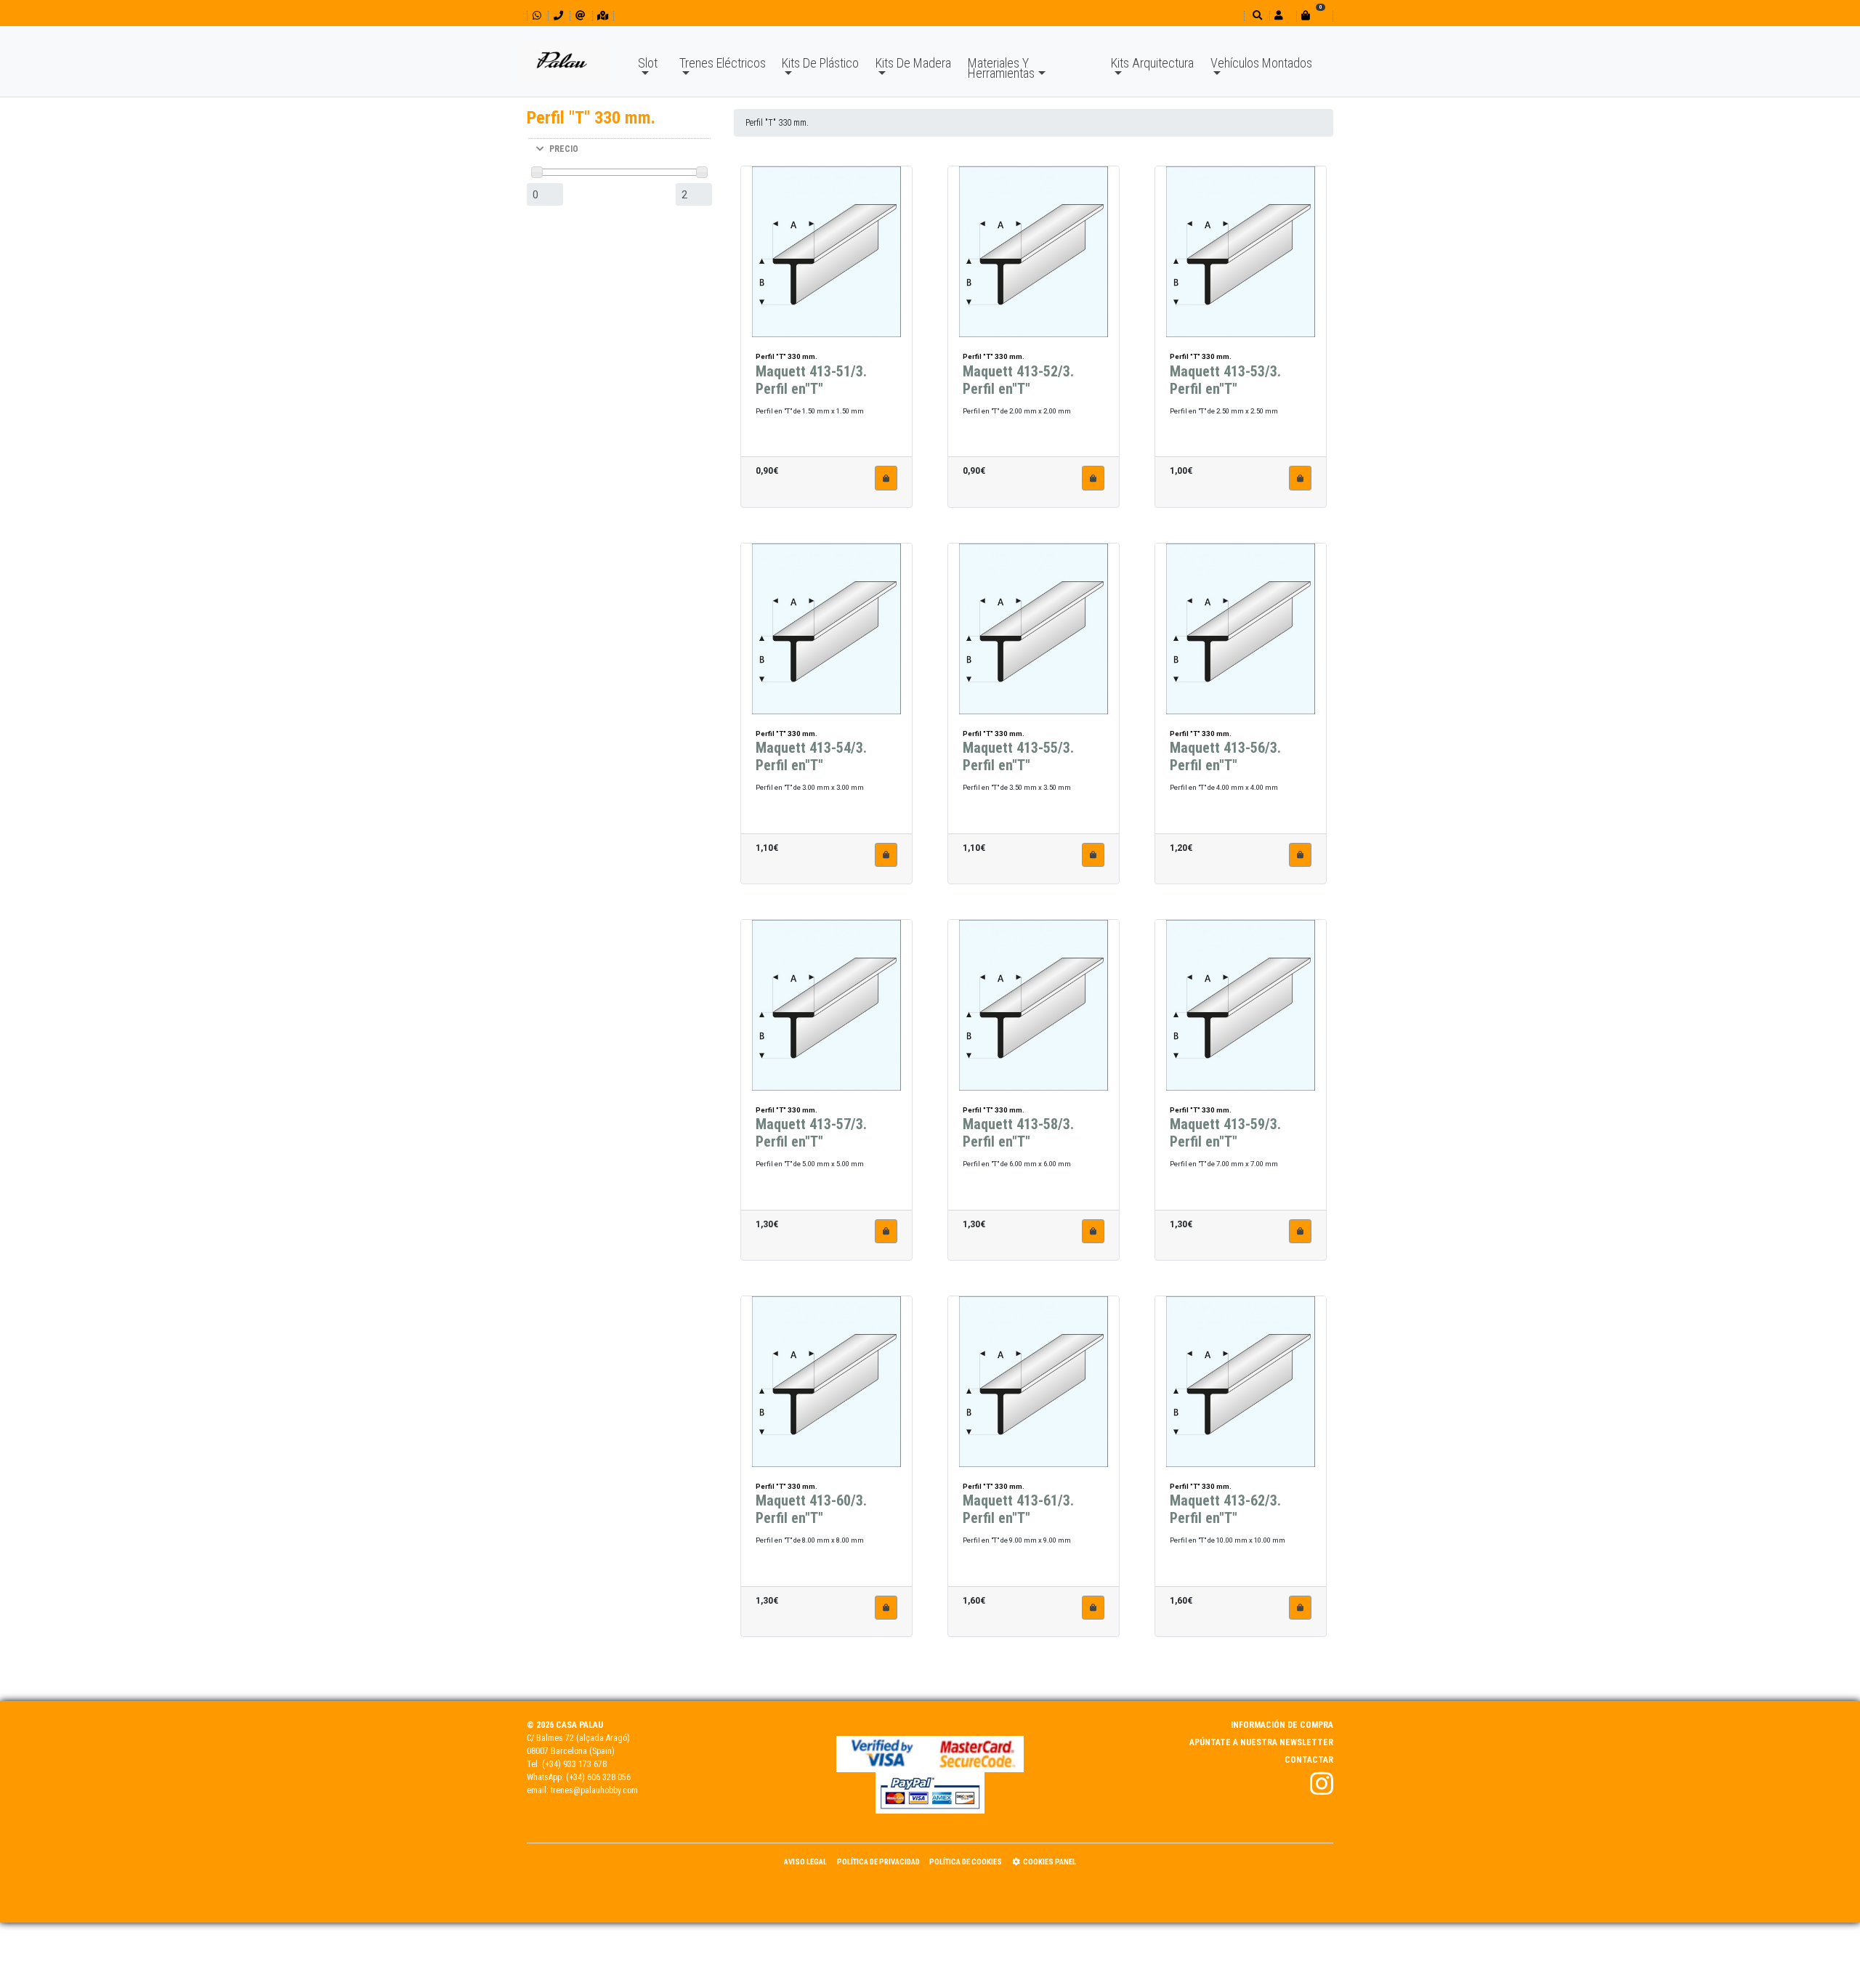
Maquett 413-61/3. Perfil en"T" (1018, 1509)
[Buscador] (1256, 16)
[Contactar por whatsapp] (537, 16)
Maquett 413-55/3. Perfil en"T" (1018, 756)
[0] (1314, 16)
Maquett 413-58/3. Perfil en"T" (1018, 1133)
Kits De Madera (913, 63)
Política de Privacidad (878, 1862)
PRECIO (564, 149)
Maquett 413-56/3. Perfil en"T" (1225, 756)
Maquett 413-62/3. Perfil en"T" (1225, 1509)
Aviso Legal (805, 1862)
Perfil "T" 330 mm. (777, 123)
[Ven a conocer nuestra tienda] (603, 16)
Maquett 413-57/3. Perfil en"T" (811, 1133)
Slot (648, 63)
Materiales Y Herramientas (1001, 68)
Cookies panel (1050, 1862)
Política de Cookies (966, 1862)
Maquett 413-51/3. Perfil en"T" (811, 380)
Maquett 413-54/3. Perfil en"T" (811, 756)
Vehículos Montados (1261, 63)
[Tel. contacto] (558, 16)
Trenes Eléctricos (723, 63)
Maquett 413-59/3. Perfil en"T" (1225, 1133)
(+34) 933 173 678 (574, 1764)
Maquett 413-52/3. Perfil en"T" (1018, 380)
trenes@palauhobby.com (594, 1790)
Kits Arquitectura (1152, 63)
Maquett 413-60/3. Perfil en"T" (811, 1509)
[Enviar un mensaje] (580, 16)
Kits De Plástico (820, 63)
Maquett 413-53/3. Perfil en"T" (1225, 380)
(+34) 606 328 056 (598, 1777)
